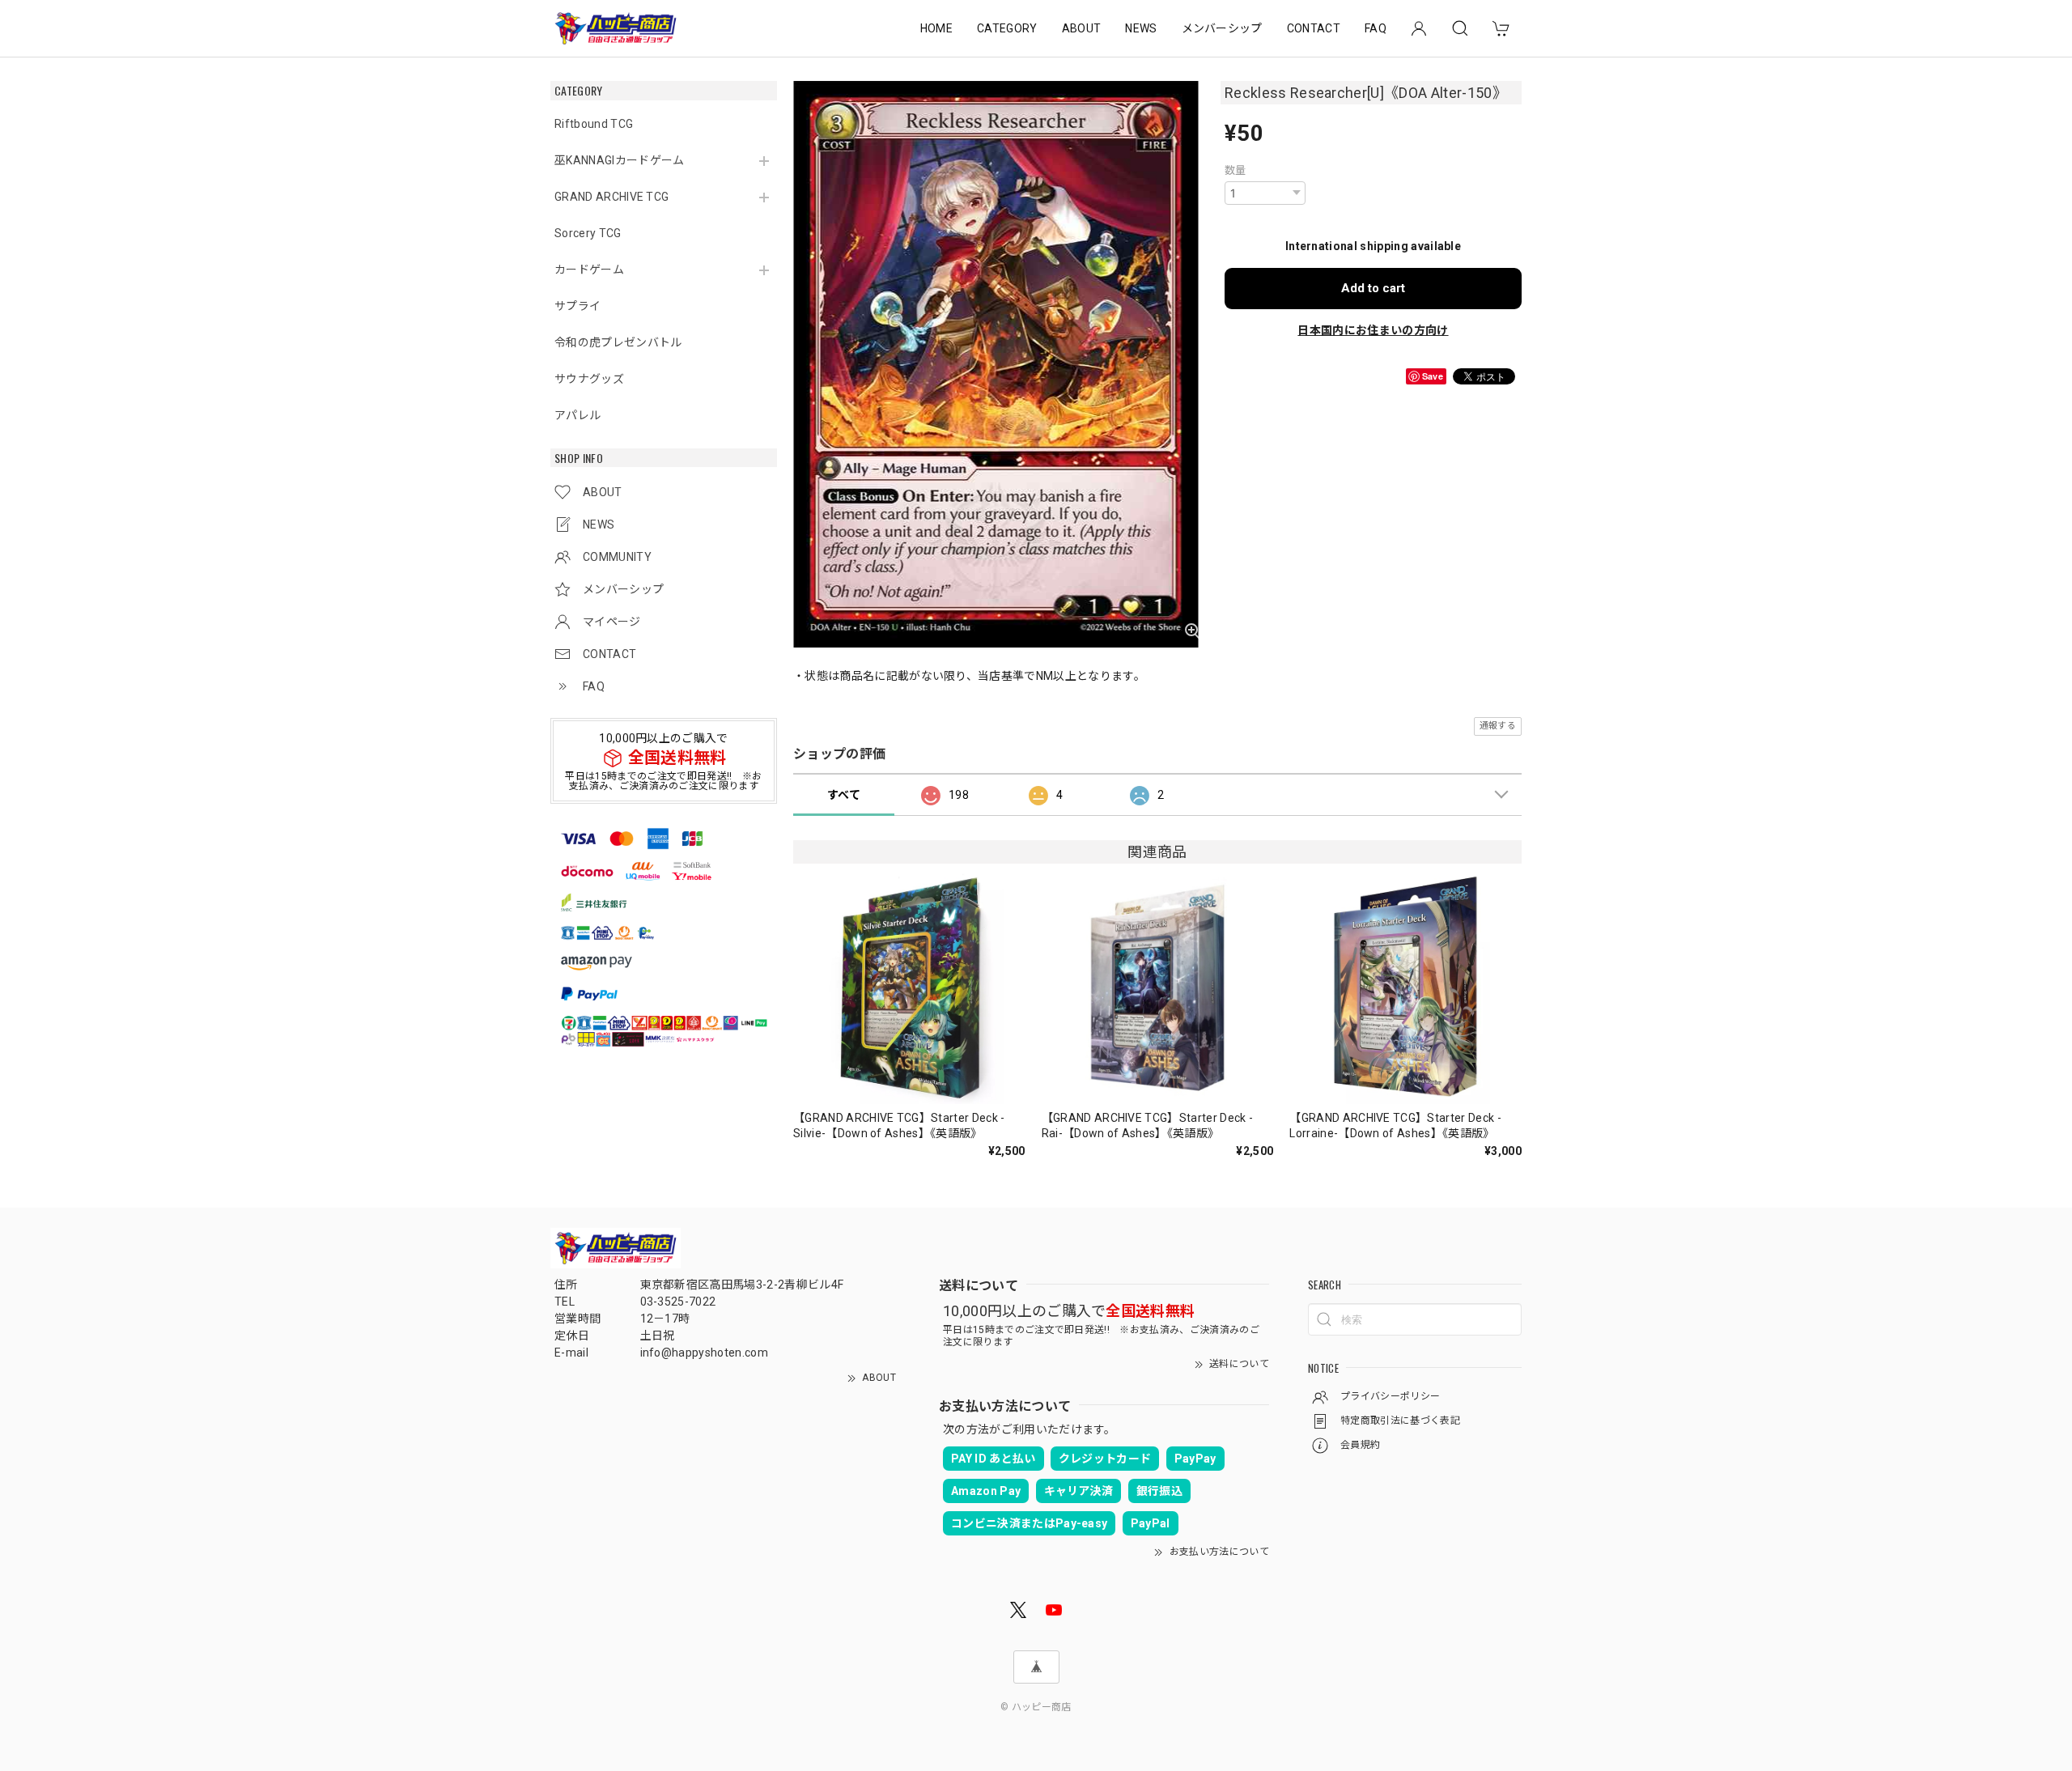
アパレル (577, 415)
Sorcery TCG (588, 233)
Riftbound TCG (594, 124)
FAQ (1376, 28)
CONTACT (1314, 28)
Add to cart (1373, 288)
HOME (936, 28)
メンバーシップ (1222, 28)
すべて (844, 795)
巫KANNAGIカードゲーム (619, 160)
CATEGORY (1007, 28)
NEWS (1141, 28)
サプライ (577, 306)
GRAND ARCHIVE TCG (611, 197)
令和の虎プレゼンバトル (618, 342)
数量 (1236, 170)
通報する (1498, 726)
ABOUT (1082, 28)
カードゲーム (589, 270)
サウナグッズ (589, 379)
